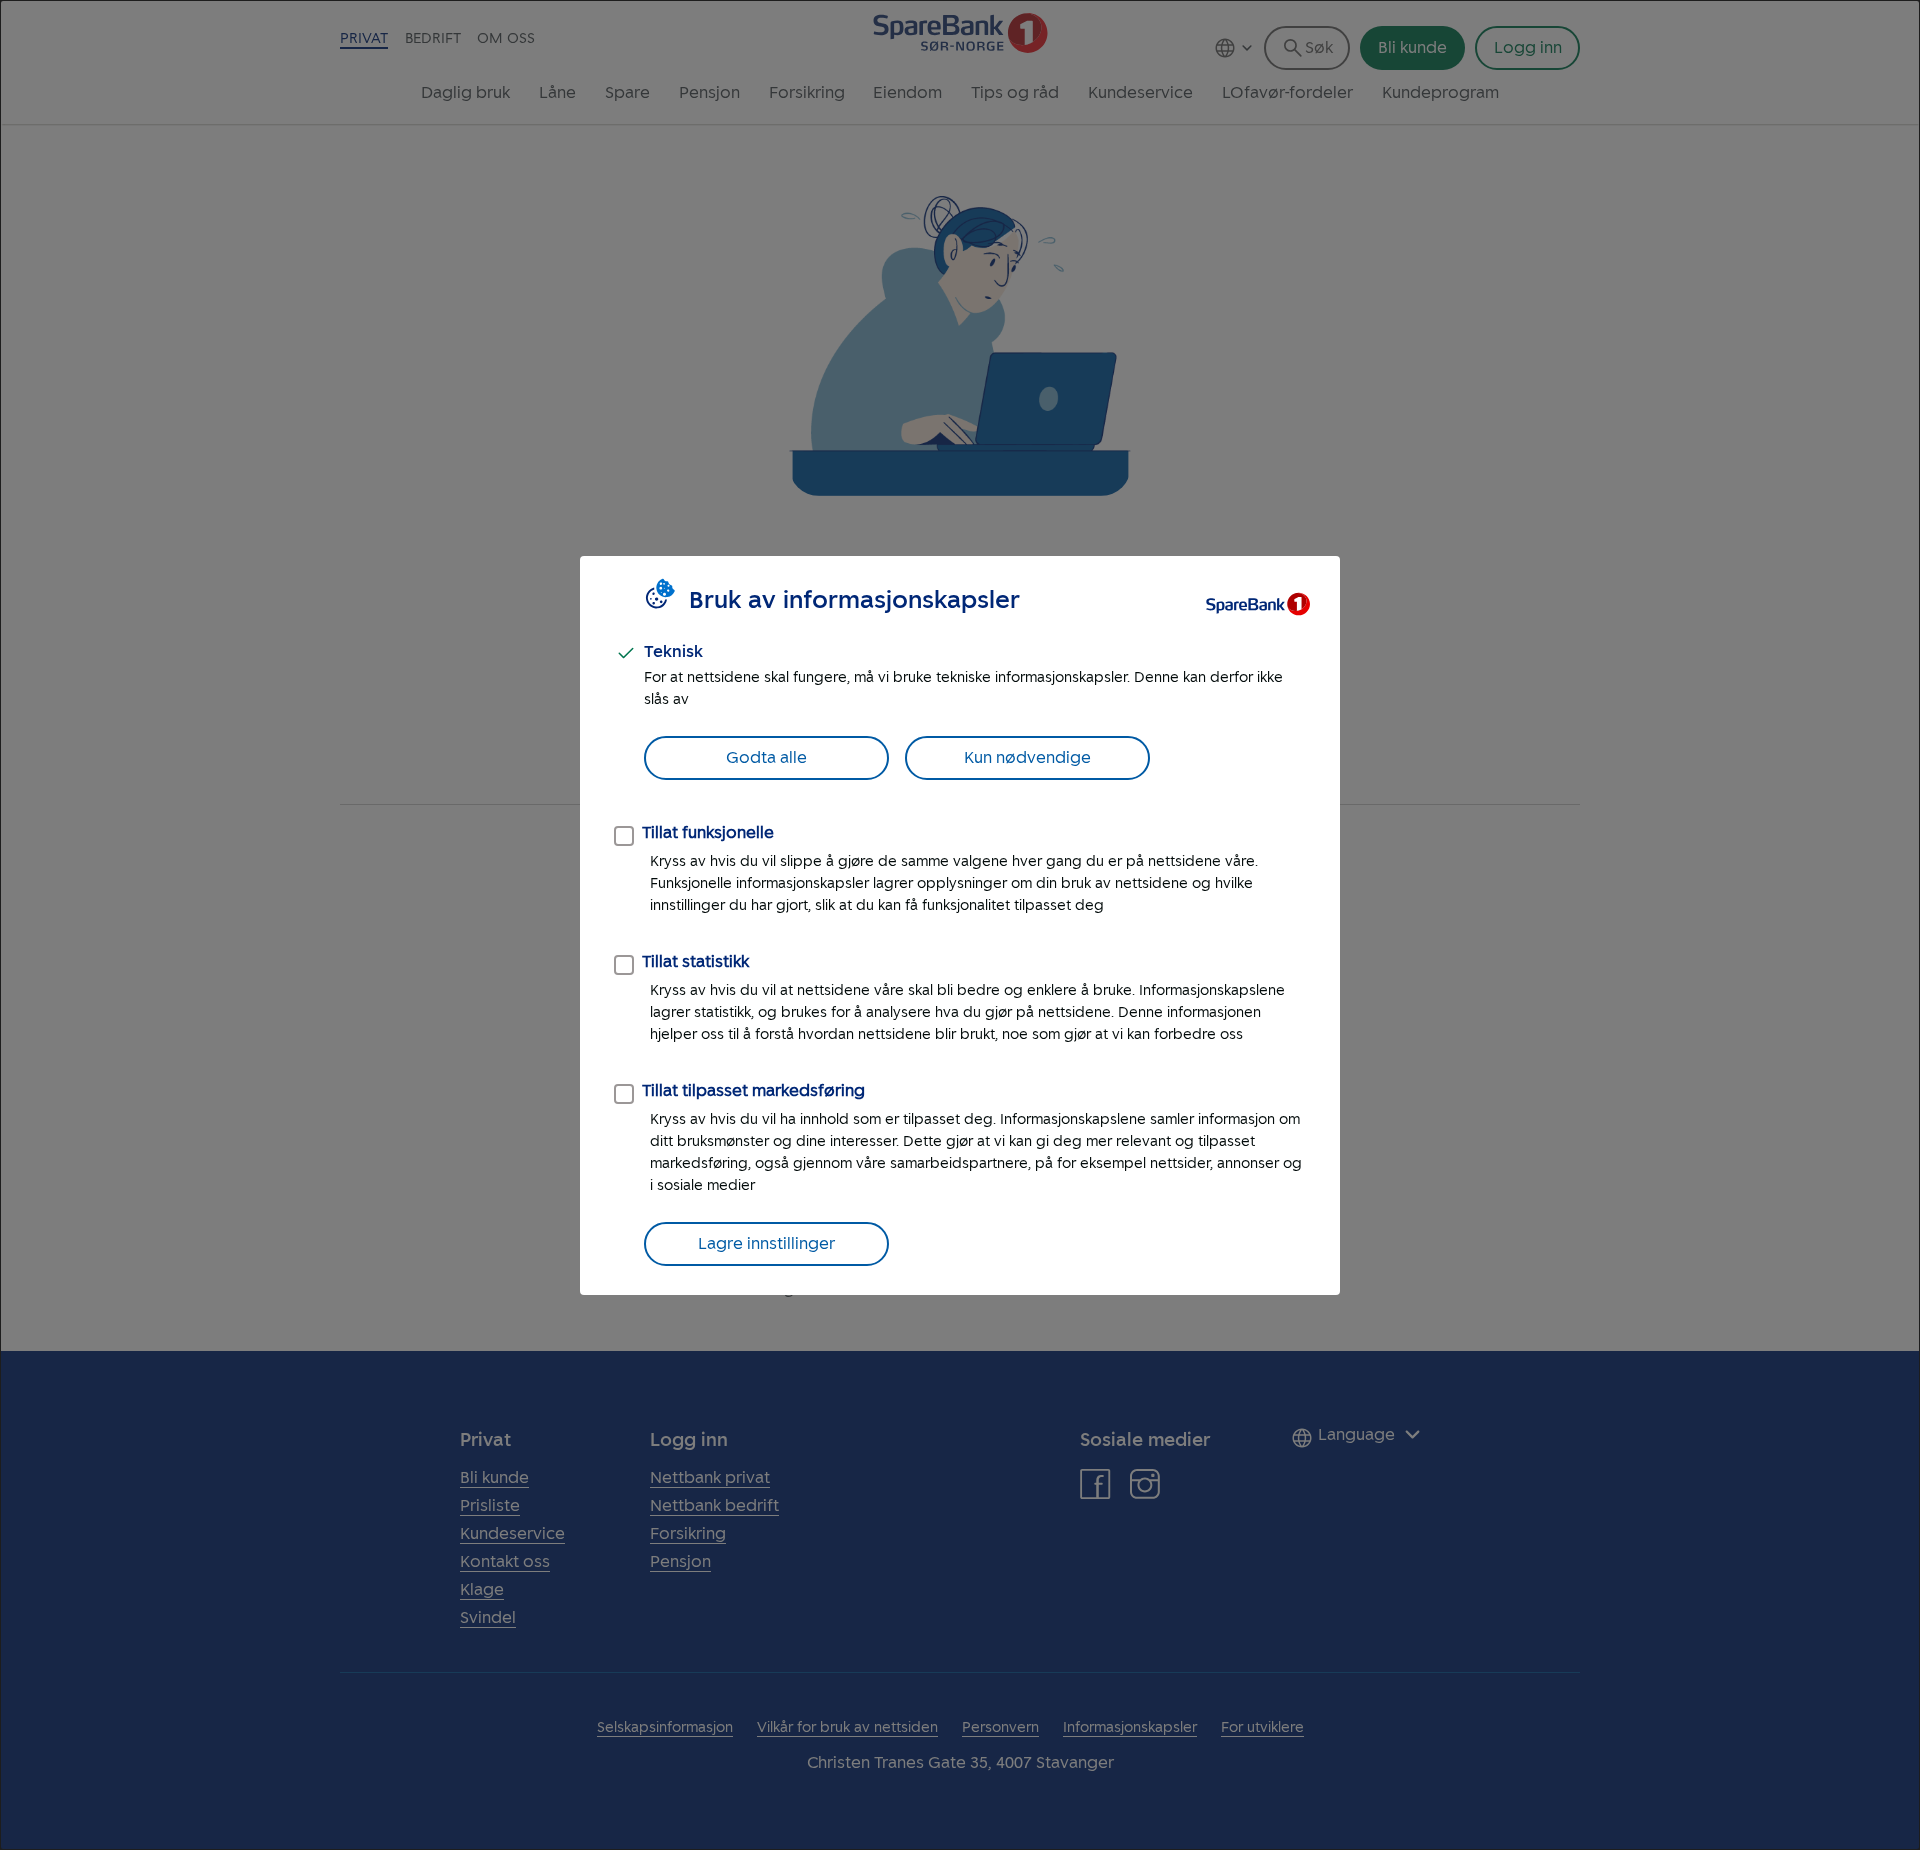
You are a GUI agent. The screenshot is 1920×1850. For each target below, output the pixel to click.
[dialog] (960, 925)
